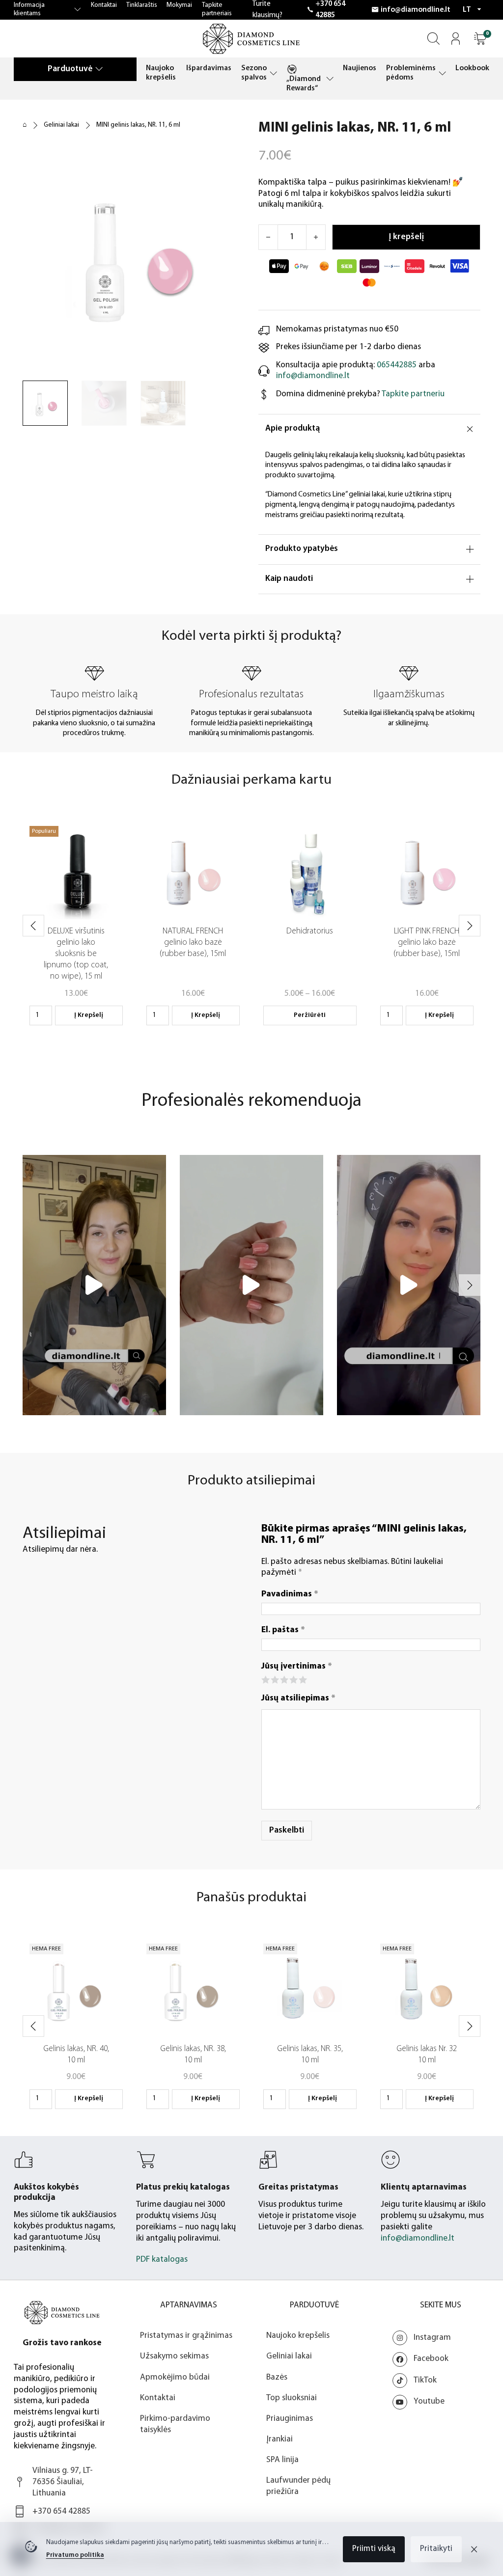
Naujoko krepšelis (161, 73)
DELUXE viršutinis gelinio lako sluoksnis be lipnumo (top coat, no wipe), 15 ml (76, 954)
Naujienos (360, 68)
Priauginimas (290, 2419)
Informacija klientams (29, 9)
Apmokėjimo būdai (175, 2377)
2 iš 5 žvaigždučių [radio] (274, 1679)
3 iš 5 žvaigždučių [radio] (284, 1679)
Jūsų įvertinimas (297, 1666)
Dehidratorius (310, 931)
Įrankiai (279, 2439)
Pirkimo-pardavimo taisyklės (175, 2424)
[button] (480, 39)
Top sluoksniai (292, 2398)
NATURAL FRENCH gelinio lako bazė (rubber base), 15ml (193, 943)
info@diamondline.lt (416, 10)
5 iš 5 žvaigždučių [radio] (302, 1679)
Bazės (277, 2377)
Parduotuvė (70, 69)
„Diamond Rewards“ (304, 84)
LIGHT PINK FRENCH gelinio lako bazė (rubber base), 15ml (427, 943)
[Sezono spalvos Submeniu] (273, 73)
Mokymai (179, 5)
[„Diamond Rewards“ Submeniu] (330, 79)
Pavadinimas (290, 1594)
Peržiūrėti (310, 1015)
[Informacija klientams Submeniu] (78, 10)
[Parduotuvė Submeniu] (99, 69)
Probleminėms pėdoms (411, 73)
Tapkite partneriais (217, 9)
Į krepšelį (89, 1015)
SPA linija (282, 2460)
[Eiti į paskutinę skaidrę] (33, 926)
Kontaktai (104, 5)
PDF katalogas (162, 2260)
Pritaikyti (436, 2549)
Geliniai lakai (61, 125)
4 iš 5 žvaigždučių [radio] (293, 1679)
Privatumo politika (75, 2555)
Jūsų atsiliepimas (298, 1698)
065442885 (397, 365)
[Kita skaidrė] (470, 926)
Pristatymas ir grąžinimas (186, 2336)
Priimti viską (374, 2549)
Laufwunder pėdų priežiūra (298, 2486)
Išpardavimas (209, 68)
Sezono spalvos (254, 73)
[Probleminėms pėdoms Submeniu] (442, 73)
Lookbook (472, 68)
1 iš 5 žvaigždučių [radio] (265, 1679)
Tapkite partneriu (413, 394)
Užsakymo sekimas (174, 2356)
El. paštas (283, 1630)
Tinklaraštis (142, 5)
